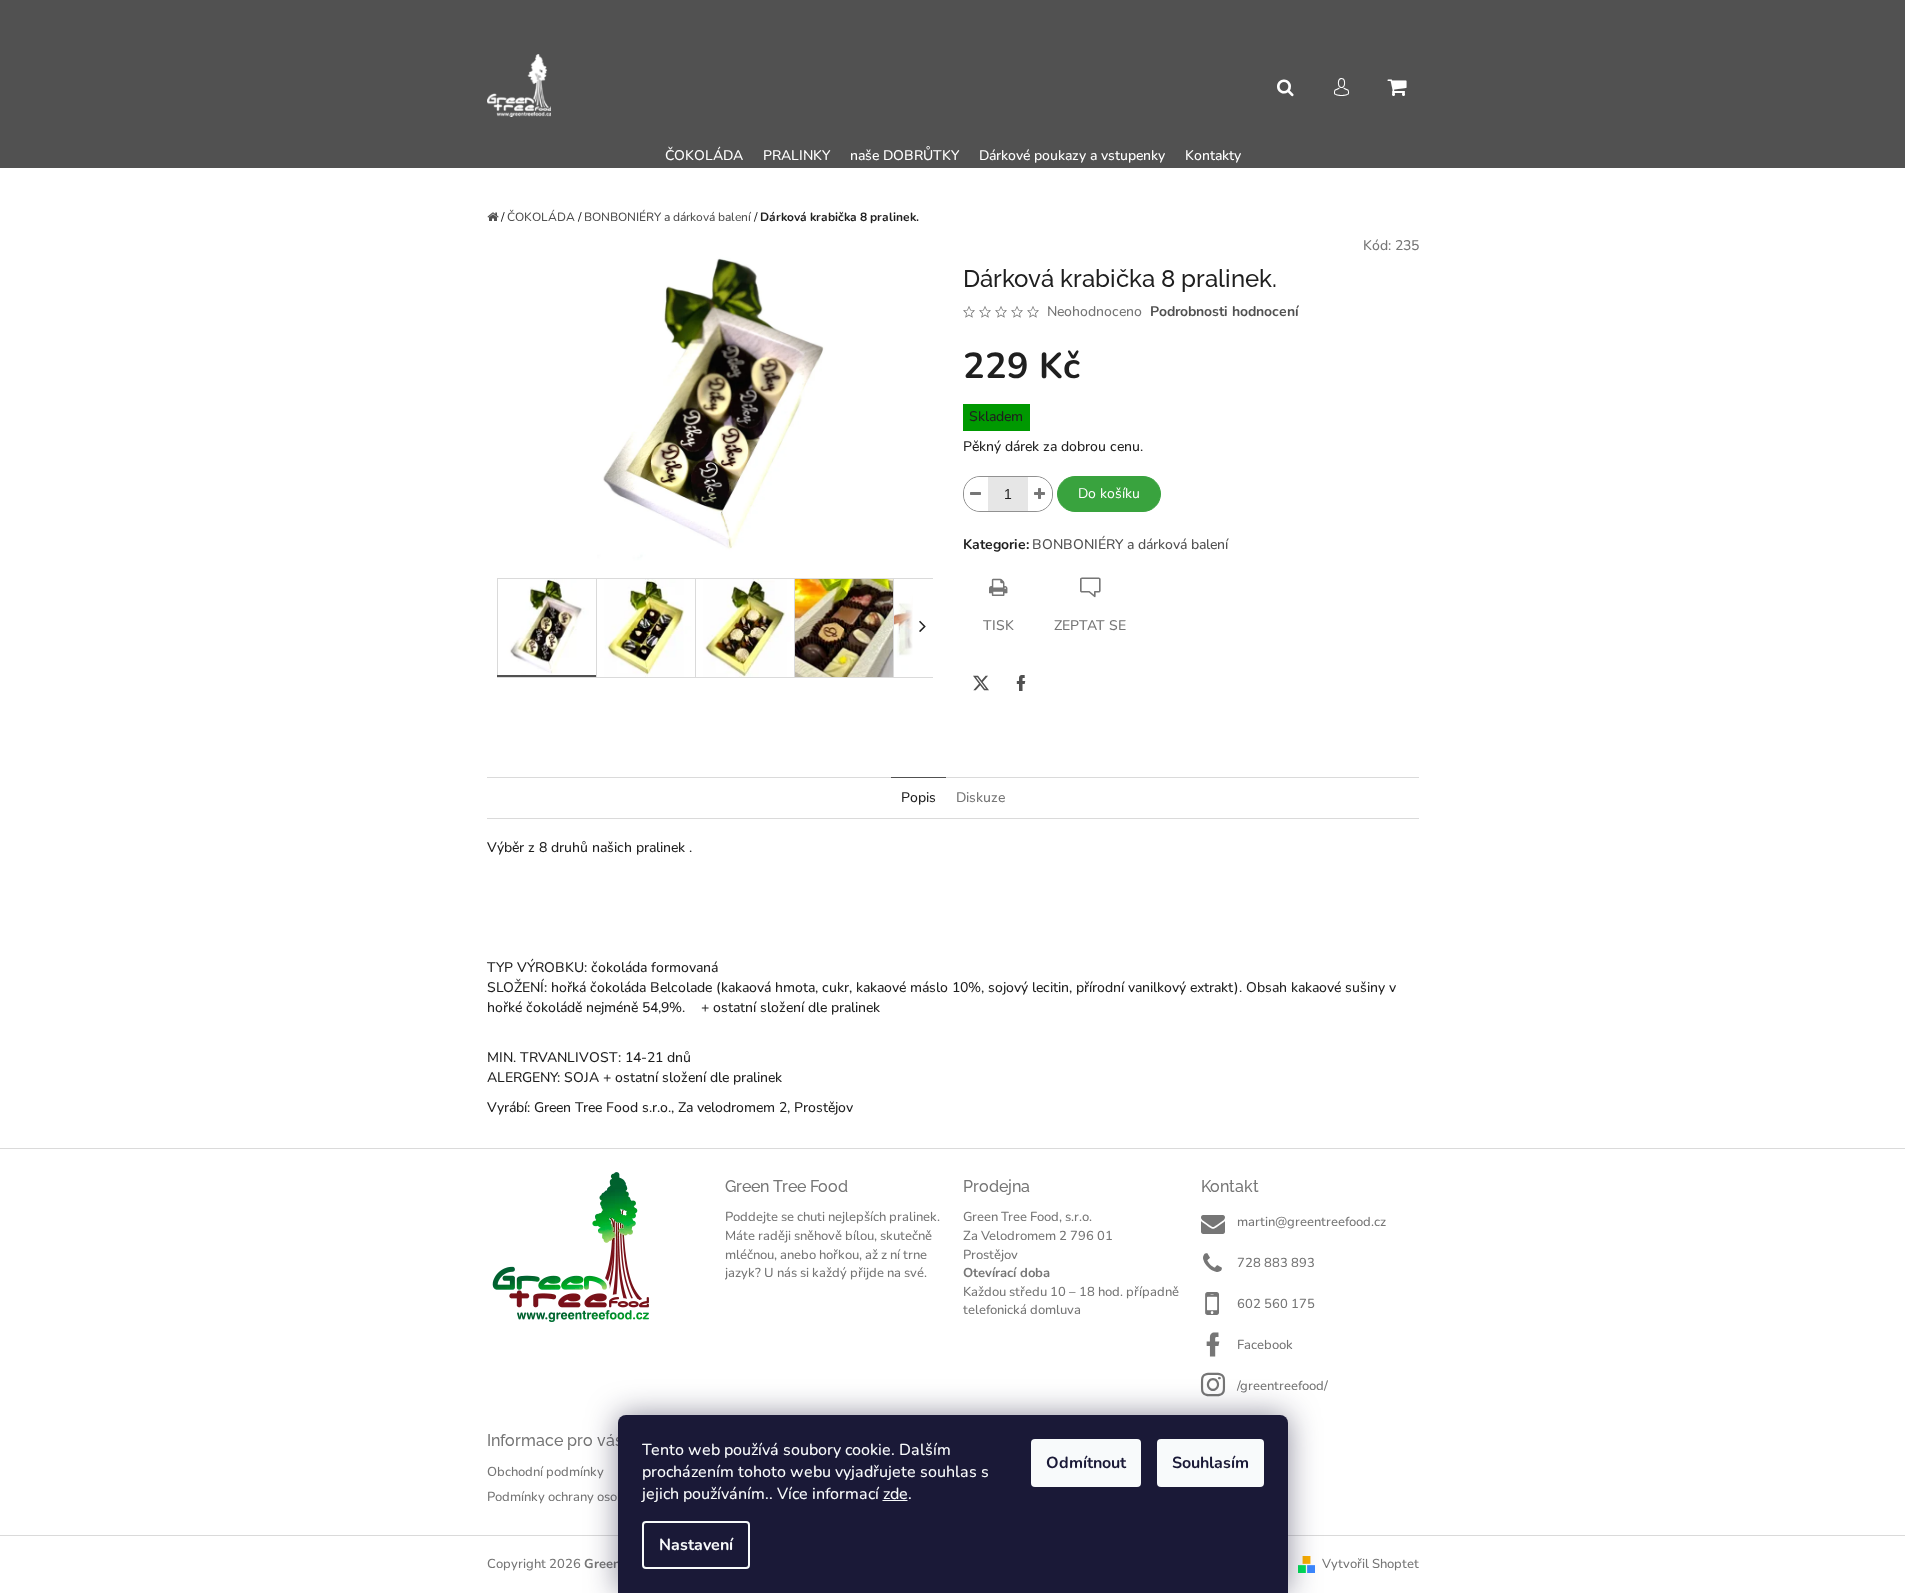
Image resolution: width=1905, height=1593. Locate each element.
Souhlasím (1210, 1463)
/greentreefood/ (1282, 1386)
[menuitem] (704, 156)
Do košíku (1109, 493)
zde (895, 1494)
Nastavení (696, 1545)
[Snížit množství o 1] (976, 494)
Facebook (1265, 1345)
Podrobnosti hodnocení (1224, 311)
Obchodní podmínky (545, 1472)
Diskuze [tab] (980, 797)
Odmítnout (1086, 1463)
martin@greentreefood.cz (1311, 1222)
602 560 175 (1276, 1304)
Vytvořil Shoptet (1370, 1564)
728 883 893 (1276, 1263)
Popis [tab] (918, 797)
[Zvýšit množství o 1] (1040, 494)
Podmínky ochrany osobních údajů (585, 1497)
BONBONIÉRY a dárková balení (1130, 544)
